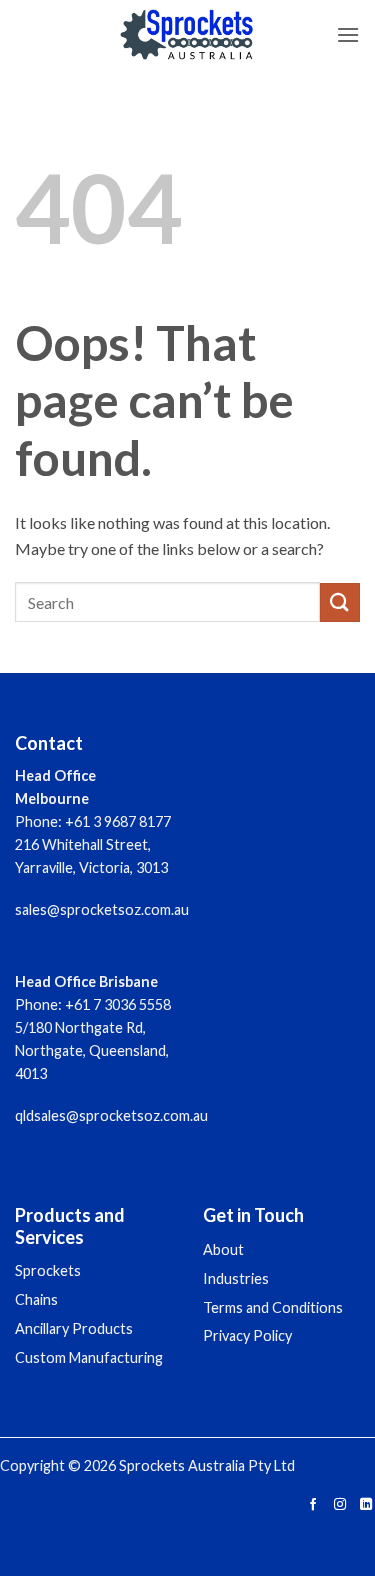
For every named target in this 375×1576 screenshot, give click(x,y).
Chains (36, 1299)
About (223, 1249)
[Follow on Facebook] (313, 1506)
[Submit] (340, 602)
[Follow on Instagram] (339, 1506)
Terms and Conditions (273, 1307)
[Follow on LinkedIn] (366, 1506)
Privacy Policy (247, 1335)
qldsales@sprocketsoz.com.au (111, 1115)
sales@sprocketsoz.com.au (102, 909)
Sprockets (48, 1270)
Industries (236, 1278)
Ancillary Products (74, 1328)
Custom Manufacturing (89, 1357)
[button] (348, 34)
